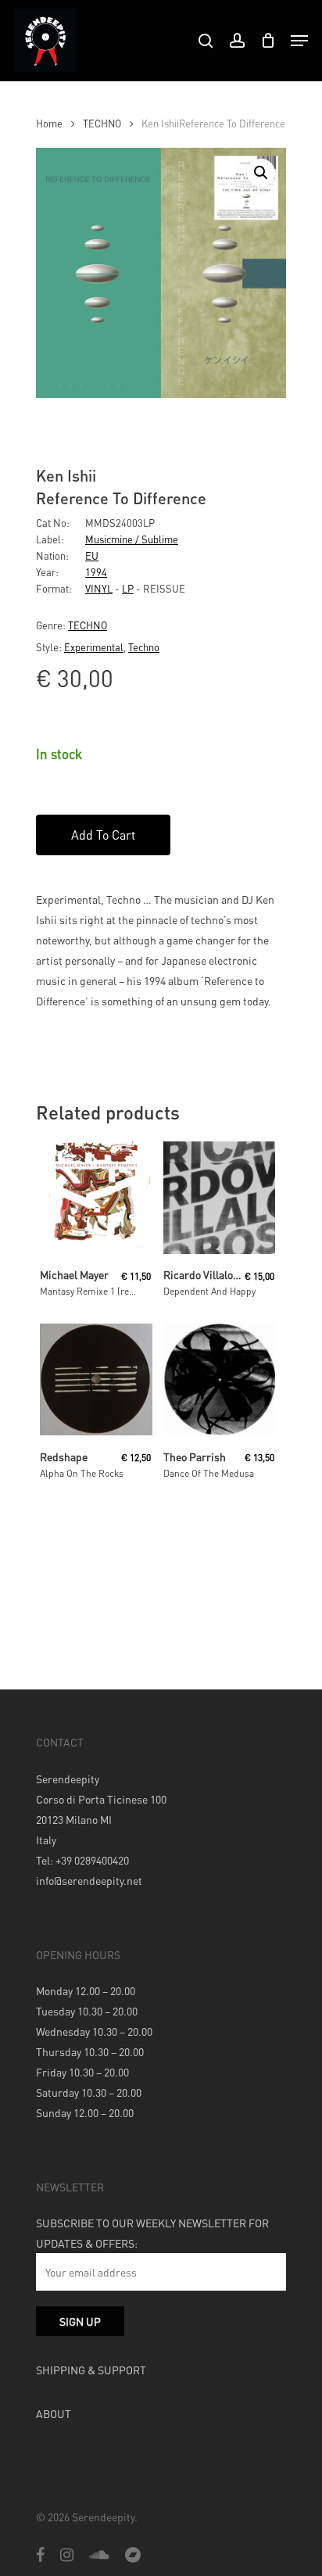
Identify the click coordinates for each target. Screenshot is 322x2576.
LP (128, 588)
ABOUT (54, 2413)
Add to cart (103, 835)
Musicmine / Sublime (132, 539)
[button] (261, 173)
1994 (96, 572)
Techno (144, 647)
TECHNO (102, 124)
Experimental (94, 647)
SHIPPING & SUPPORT (91, 2370)
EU (92, 555)
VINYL (99, 588)
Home (49, 124)
